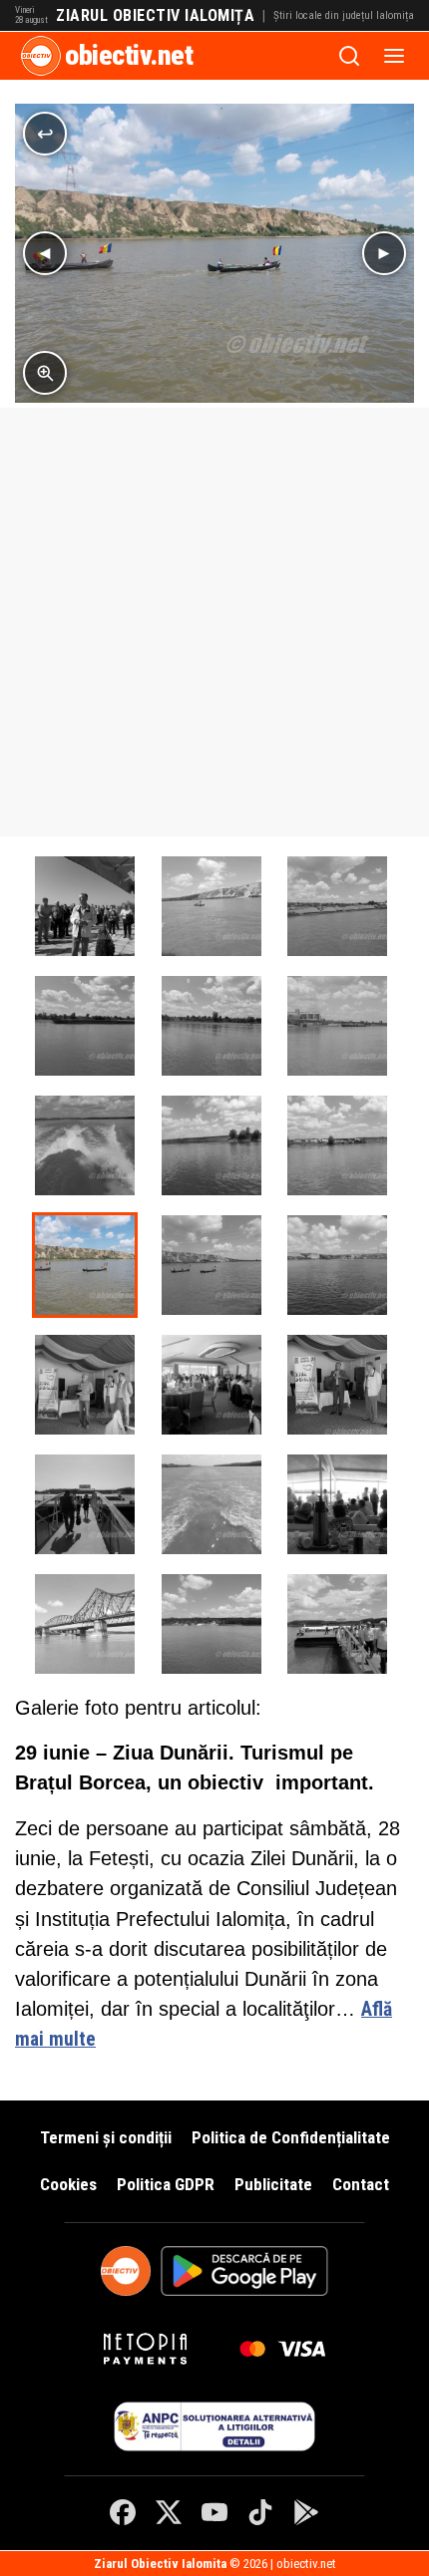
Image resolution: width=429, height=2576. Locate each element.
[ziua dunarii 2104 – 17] (337, 1026)
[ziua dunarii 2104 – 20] (337, 1145)
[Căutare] (349, 56)
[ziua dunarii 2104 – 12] (85, 1265)
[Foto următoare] (384, 253)
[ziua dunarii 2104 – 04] (337, 1385)
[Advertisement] (214, 622)
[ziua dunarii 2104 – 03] (212, 1385)
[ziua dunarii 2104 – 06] (212, 1504)
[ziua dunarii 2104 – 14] (337, 906)
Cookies (68, 2184)
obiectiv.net (129, 55)
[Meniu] (394, 56)
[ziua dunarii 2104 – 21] (337, 1624)
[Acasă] (41, 56)
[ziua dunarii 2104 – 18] (85, 1145)
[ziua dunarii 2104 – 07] (337, 1504)
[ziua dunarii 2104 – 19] (212, 1145)
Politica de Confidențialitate (291, 2137)
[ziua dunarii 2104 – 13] (212, 906)
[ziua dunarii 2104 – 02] (85, 1385)
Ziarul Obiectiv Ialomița (155, 16)
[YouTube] (214, 2512)
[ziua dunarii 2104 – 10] (337, 1265)
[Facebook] (123, 2512)
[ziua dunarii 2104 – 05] (85, 1504)
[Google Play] (306, 2512)
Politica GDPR (166, 2184)
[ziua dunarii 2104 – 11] (212, 1265)
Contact (361, 2184)
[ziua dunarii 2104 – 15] (85, 1026)
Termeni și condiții (106, 2137)
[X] (169, 2512)
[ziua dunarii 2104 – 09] (212, 1624)
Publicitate (273, 2184)
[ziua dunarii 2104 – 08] (85, 1624)
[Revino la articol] (45, 134)
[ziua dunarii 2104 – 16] (212, 1026)
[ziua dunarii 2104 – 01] (85, 906)
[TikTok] (260, 2512)
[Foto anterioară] (45, 253)
